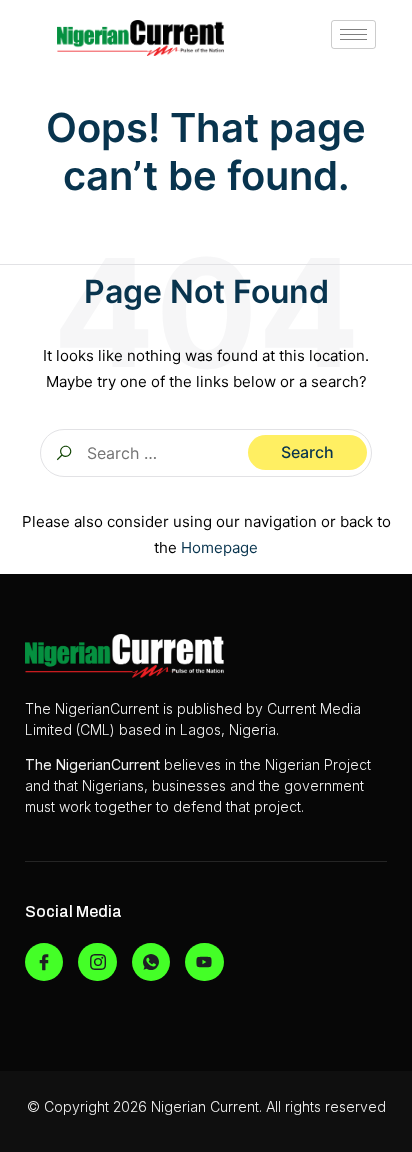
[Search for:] (206, 453)
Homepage (219, 547)
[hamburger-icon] (353, 34)
